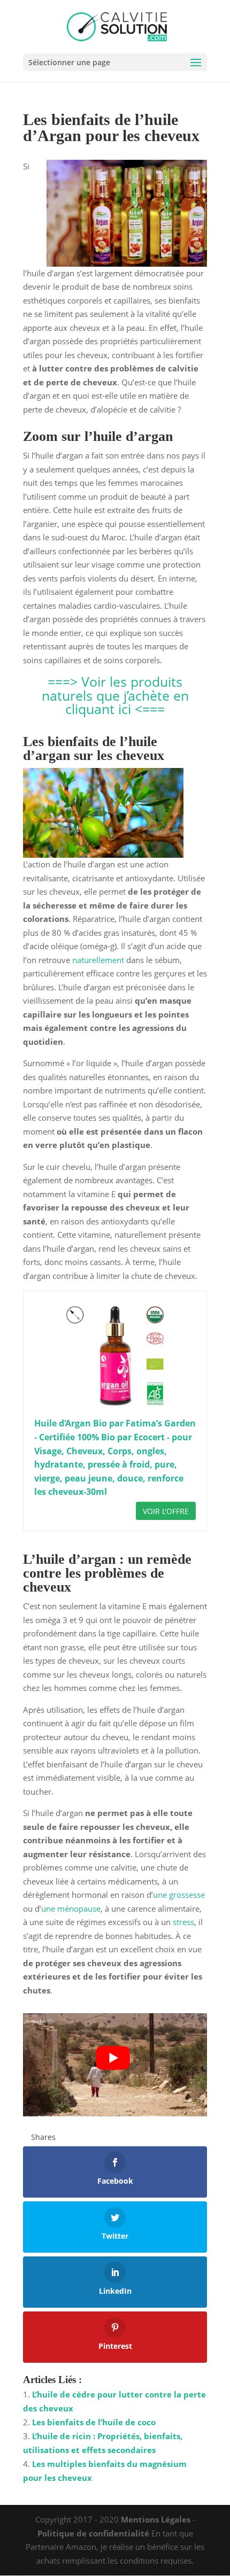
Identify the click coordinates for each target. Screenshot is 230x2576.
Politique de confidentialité (93, 2533)
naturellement (98, 960)
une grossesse (179, 1895)
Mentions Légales (156, 2519)
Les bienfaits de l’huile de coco (94, 2422)
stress (183, 1922)
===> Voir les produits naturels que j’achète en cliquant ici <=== (115, 695)
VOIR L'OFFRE (166, 1511)
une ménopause (71, 1908)
